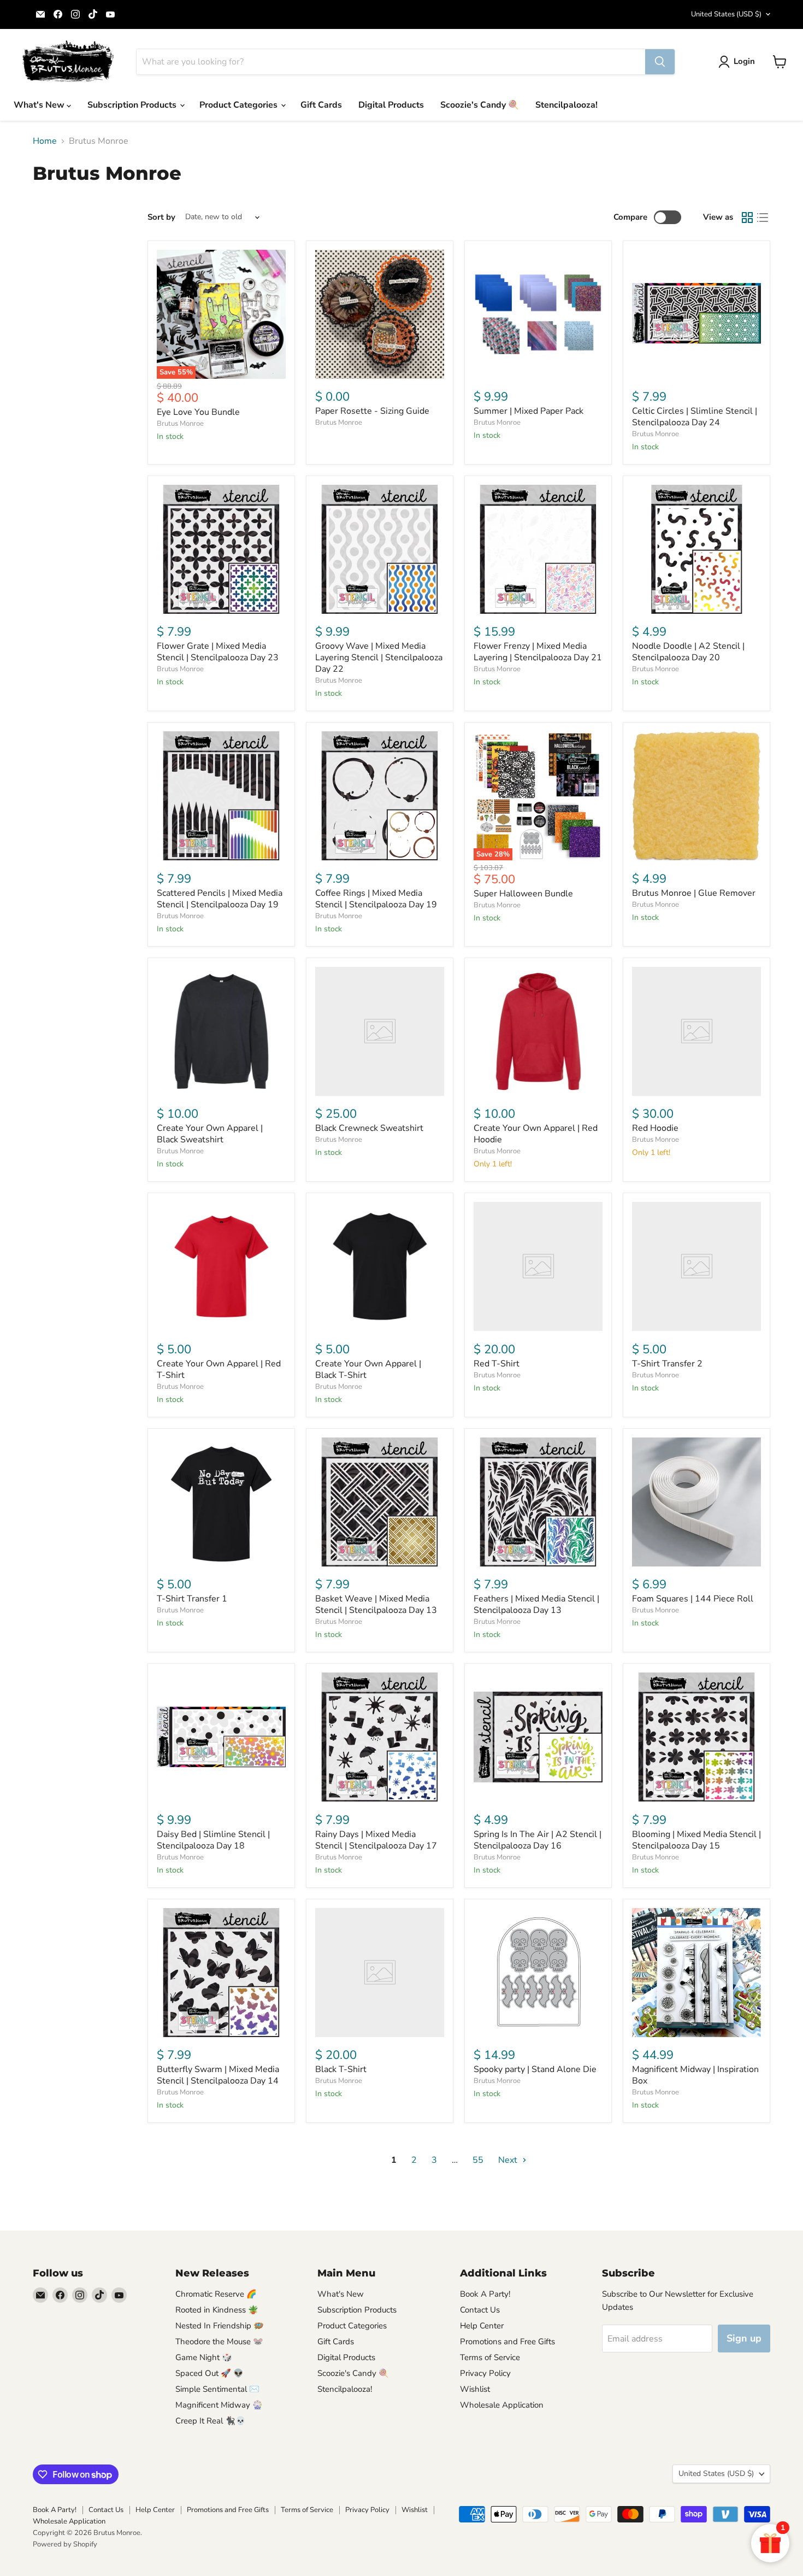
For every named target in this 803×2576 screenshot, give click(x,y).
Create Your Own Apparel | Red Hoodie (536, 1134)
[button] (739, 62)
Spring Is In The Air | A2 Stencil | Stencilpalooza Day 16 (538, 1840)
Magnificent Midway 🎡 (219, 2405)
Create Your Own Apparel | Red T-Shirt (219, 1369)
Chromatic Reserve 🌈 (216, 2294)
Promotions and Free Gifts (507, 2342)
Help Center (482, 2326)
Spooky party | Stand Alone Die (535, 2069)
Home (45, 141)
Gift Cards (321, 105)
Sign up (744, 2338)
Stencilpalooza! (566, 105)
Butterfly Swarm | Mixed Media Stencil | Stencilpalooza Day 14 (218, 2075)
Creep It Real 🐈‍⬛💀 (211, 2421)
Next (509, 2160)
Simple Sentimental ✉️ (217, 2389)
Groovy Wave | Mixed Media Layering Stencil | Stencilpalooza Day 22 (379, 658)
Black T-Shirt (341, 2069)
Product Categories (240, 105)
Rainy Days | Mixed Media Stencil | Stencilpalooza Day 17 (376, 1840)
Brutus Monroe (180, 424)
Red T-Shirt (497, 1364)
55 (478, 2160)
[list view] (763, 218)
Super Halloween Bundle (523, 894)
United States (726, 14)
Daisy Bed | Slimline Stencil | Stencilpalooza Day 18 (213, 1840)
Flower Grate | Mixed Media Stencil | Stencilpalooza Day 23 (218, 652)
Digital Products (391, 105)
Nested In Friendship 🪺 (220, 2326)
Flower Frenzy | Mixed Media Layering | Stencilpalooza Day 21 (538, 652)
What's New (40, 105)
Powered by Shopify (65, 2544)
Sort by (161, 217)
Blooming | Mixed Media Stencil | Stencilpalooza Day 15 (696, 1840)
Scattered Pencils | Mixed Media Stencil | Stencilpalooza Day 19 (220, 899)
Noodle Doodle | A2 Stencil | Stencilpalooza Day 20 (688, 652)
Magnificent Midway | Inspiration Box (695, 2075)
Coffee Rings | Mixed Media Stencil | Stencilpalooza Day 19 (376, 899)
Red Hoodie (655, 1128)
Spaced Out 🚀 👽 (209, 2373)
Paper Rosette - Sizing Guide (372, 411)
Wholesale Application (502, 2405)
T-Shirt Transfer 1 (192, 1599)
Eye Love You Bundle (198, 412)
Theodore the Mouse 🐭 (219, 2342)
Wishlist (475, 2389)
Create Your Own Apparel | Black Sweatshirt (210, 1134)
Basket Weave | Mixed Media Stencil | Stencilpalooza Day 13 (376, 1604)
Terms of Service (490, 2357)
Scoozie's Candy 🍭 (480, 105)
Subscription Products (133, 105)
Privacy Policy (485, 2373)
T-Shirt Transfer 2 (667, 1364)
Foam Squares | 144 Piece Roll (693, 1599)
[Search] (660, 62)
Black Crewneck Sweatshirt (369, 1128)
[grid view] (747, 218)
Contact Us (480, 2310)
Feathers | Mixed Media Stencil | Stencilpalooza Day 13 (536, 1604)
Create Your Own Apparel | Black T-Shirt (368, 1369)
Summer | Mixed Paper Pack (529, 411)
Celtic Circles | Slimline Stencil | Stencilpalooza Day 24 (695, 417)
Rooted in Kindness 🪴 (217, 2310)
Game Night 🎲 (204, 2357)
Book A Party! (485, 2294)
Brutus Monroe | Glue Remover (694, 893)
